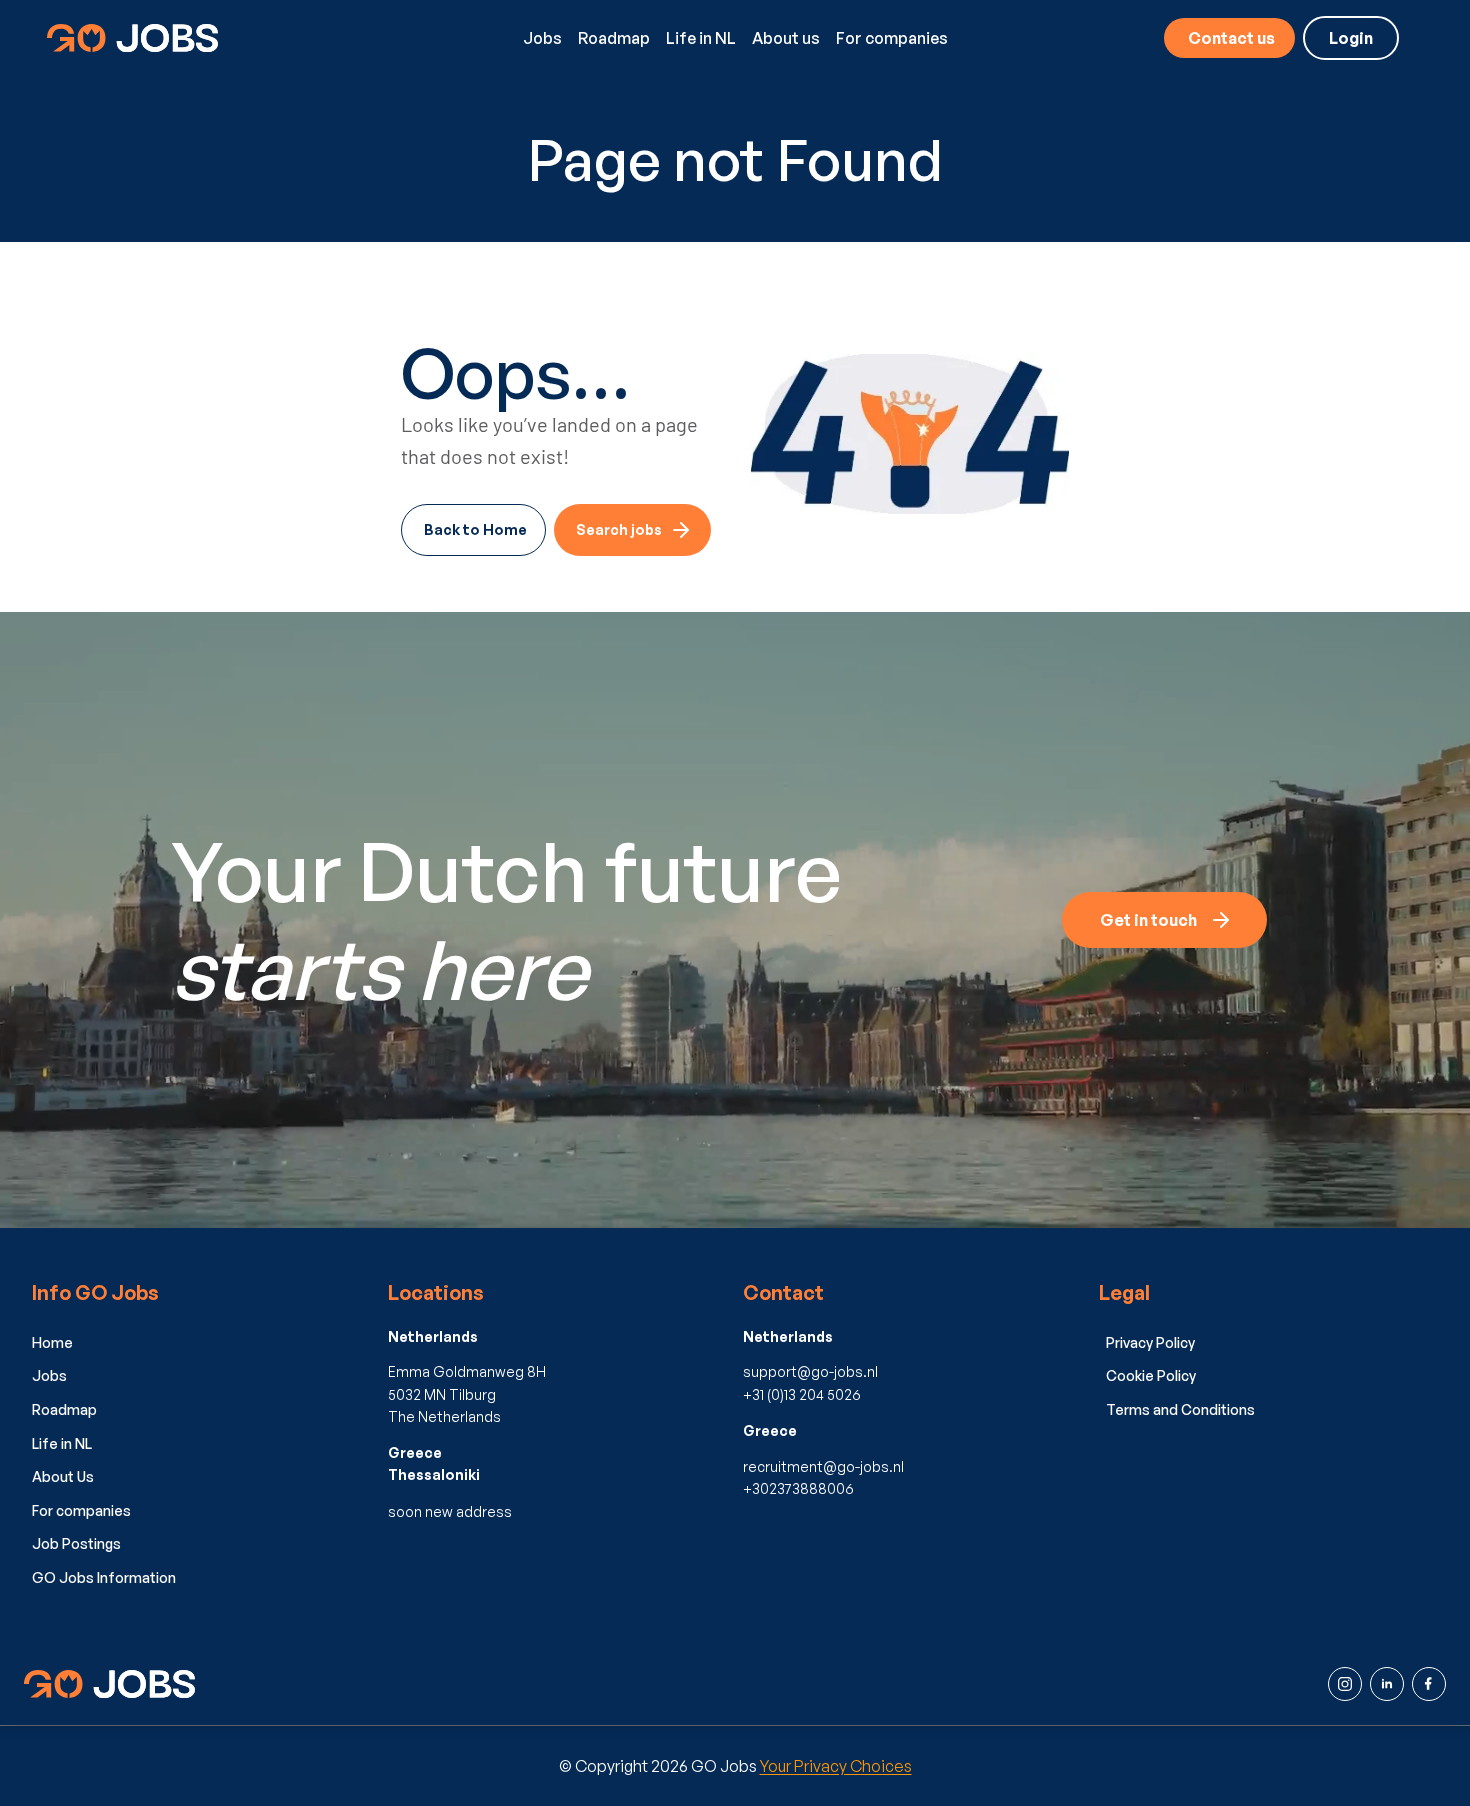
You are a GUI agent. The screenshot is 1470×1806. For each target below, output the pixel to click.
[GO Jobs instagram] (1345, 1684)
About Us (63, 1476)
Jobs (542, 38)
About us (786, 38)
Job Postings (76, 1543)
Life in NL (701, 38)
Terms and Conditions (1180, 1409)
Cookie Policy (1151, 1375)
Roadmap (614, 38)
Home (52, 1342)
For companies (892, 38)
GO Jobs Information (104, 1577)
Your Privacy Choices (836, 1766)
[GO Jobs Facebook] (1429, 1684)
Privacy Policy (1150, 1342)
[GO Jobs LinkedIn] (1387, 1684)
